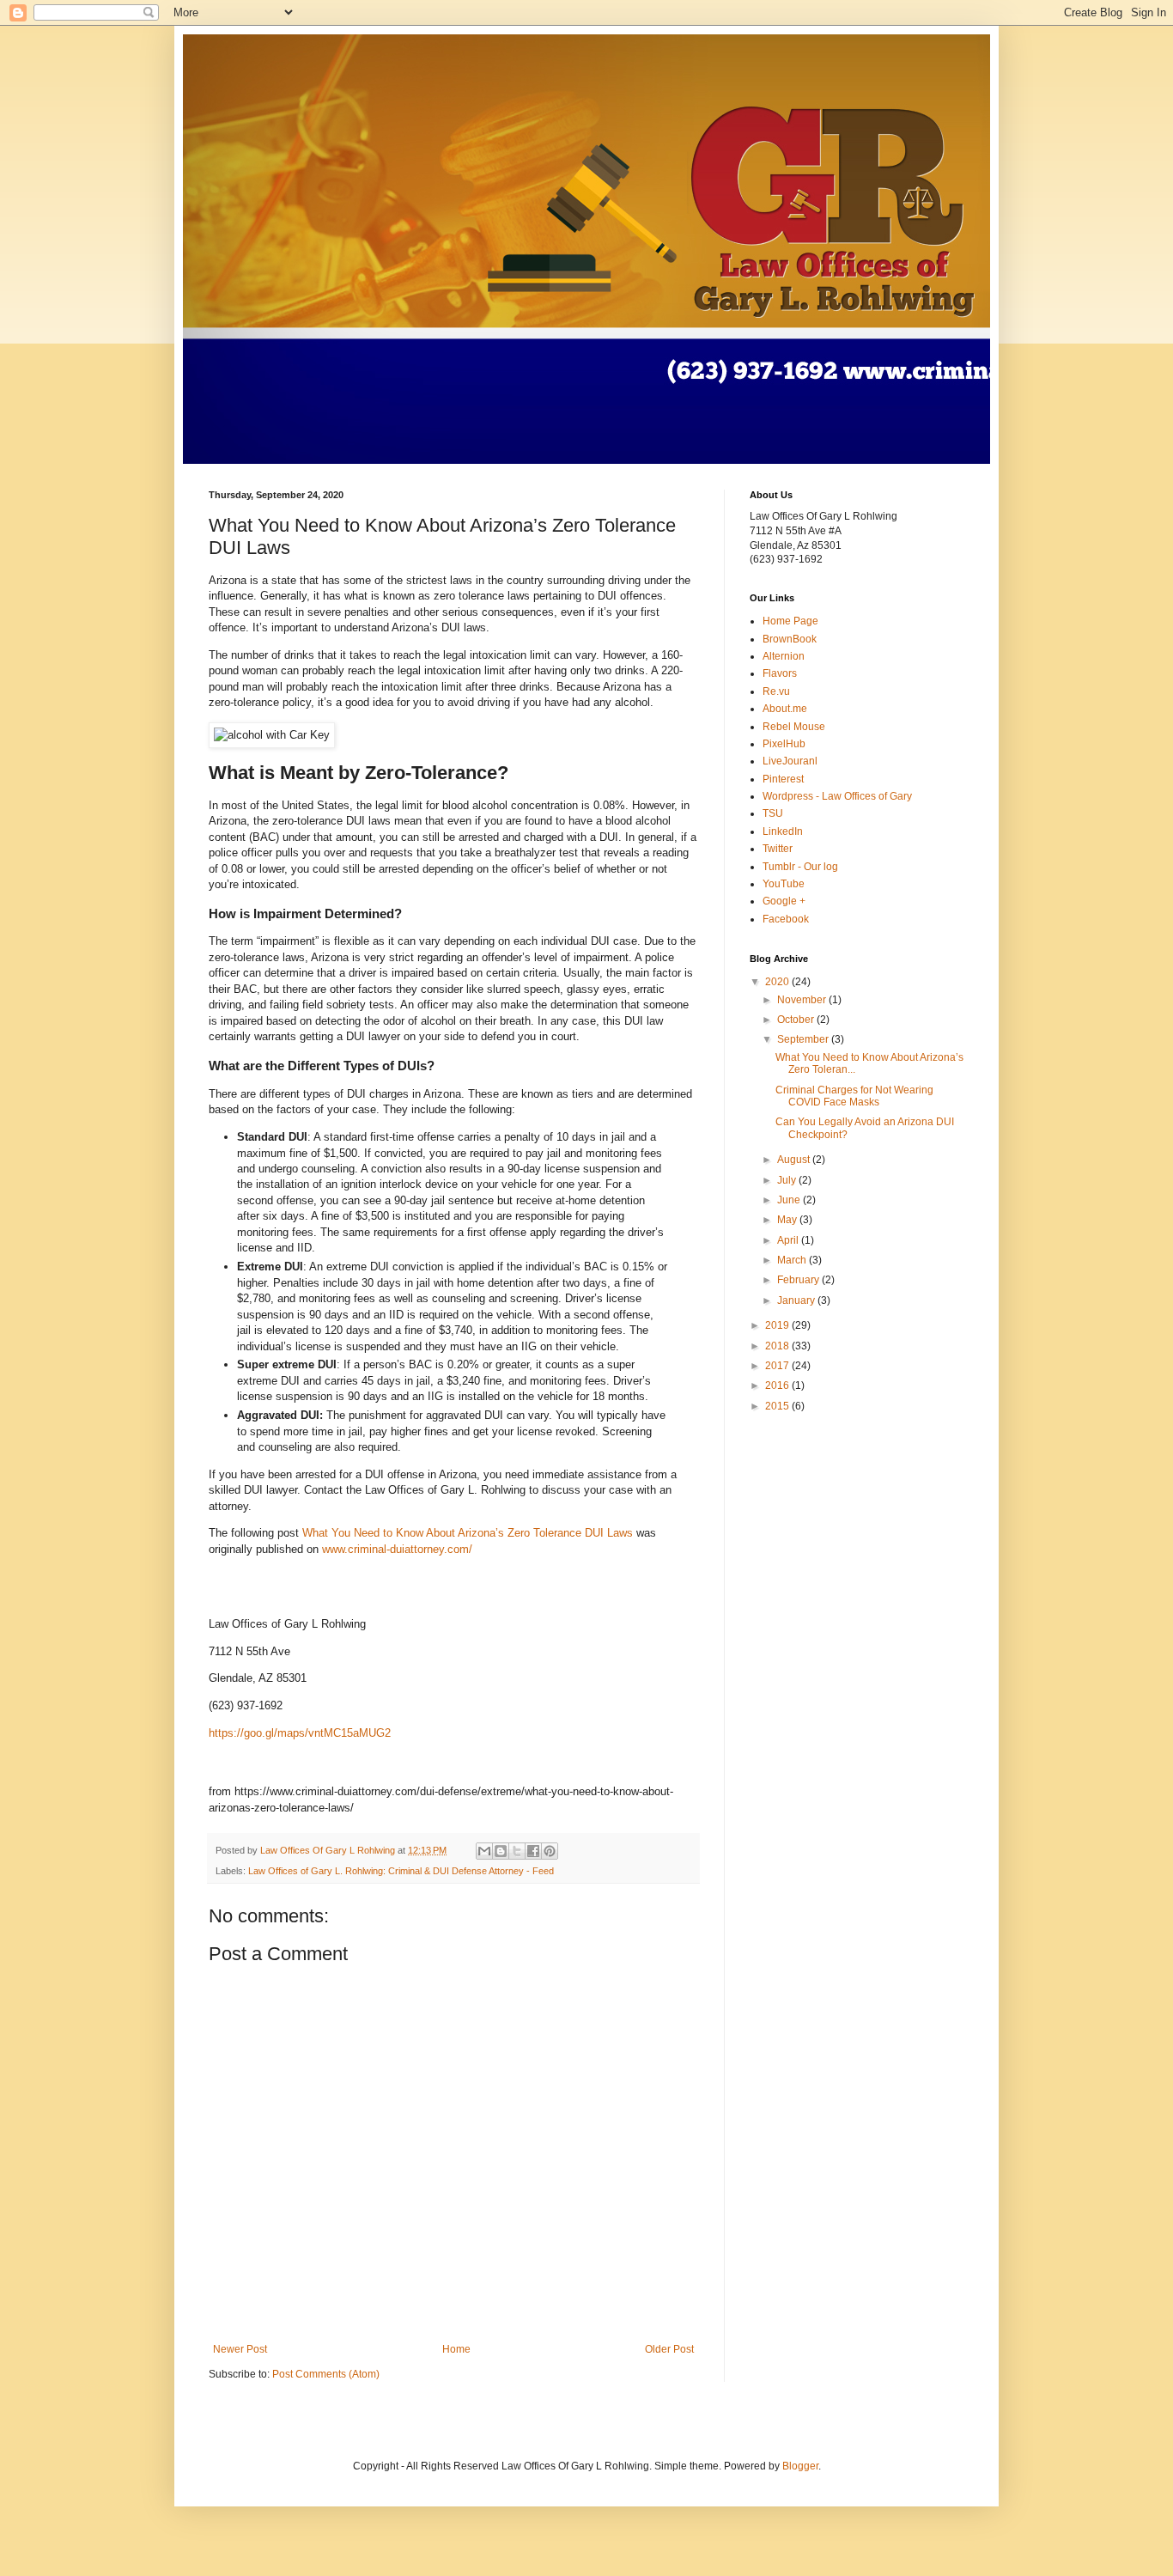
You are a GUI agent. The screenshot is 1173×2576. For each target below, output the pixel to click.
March (793, 1260)
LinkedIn (783, 831)
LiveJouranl (790, 761)
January (797, 1300)
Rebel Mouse (794, 727)
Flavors (780, 673)
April (789, 1240)
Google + (784, 901)
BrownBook (790, 639)
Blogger (800, 2466)
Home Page (790, 621)
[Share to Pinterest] (550, 1851)
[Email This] (484, 1851)
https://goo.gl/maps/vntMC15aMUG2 (300, 1733)
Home (456, 2349)
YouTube (784, 884)
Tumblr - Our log (800, 867)
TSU (773, 813)
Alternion (784, 656)
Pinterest (783, 779)
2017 (778, 1366)
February (799, 1280)
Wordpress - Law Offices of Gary (837, 796)
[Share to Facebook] (533, 1851)
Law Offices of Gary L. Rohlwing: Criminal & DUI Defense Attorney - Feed (401, 1871)
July (788, 1180)
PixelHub (784, 744)
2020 (778, 982)
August (795, 1160)
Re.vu (776, 691)
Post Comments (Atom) (326, 2374)
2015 (778, 1406)
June (790, 1200)
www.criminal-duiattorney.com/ (397, 1549)
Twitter (778, 849)
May (788, 1220)
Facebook (786, 919)
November (803, 1000)
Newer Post (240, 2349)
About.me (785, 709)
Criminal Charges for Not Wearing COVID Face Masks (854, 1096)
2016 (778, 1385)
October (797, 1020)
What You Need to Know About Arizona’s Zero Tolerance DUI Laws (468, 1533)
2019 (778, 1325)
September (804, 1039)
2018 (778, 1346)
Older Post (669, 2349)
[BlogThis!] (501, 1851)
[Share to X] (517, 1851)
